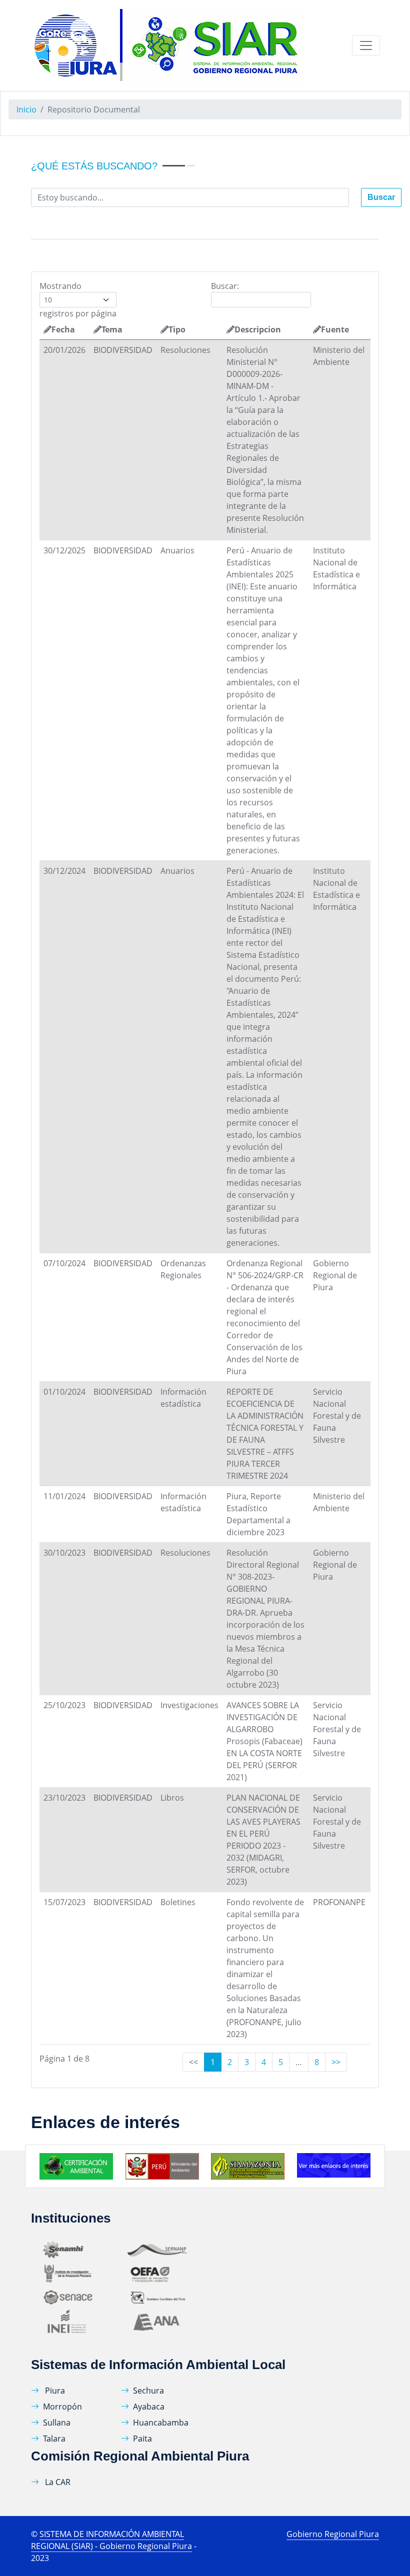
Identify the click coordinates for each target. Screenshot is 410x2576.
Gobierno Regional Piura (333, 2534)
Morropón (62, 2407)
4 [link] (264, 2062)
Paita (142, 2439)
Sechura (148, 2391)
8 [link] (317, 2062)
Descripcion (258, 329)
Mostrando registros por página (78, 300)
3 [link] (247, 2062)
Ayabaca (149, 2407)
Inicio (26, 109)
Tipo (177, 329)
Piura (54, 2391)
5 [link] (281, 2062)
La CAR (57, 2482)
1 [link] (213, 2062)
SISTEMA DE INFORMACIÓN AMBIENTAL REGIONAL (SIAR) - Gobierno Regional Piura (111, 2540)
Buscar (381, 197)
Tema (112, 329)
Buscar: (225, 286)
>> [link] (336, 2062)
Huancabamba (161, 2423)
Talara (54, 2439)
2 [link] (230, 2062)
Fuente (335, 329)
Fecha (63, 329)
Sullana (57, 2423)
